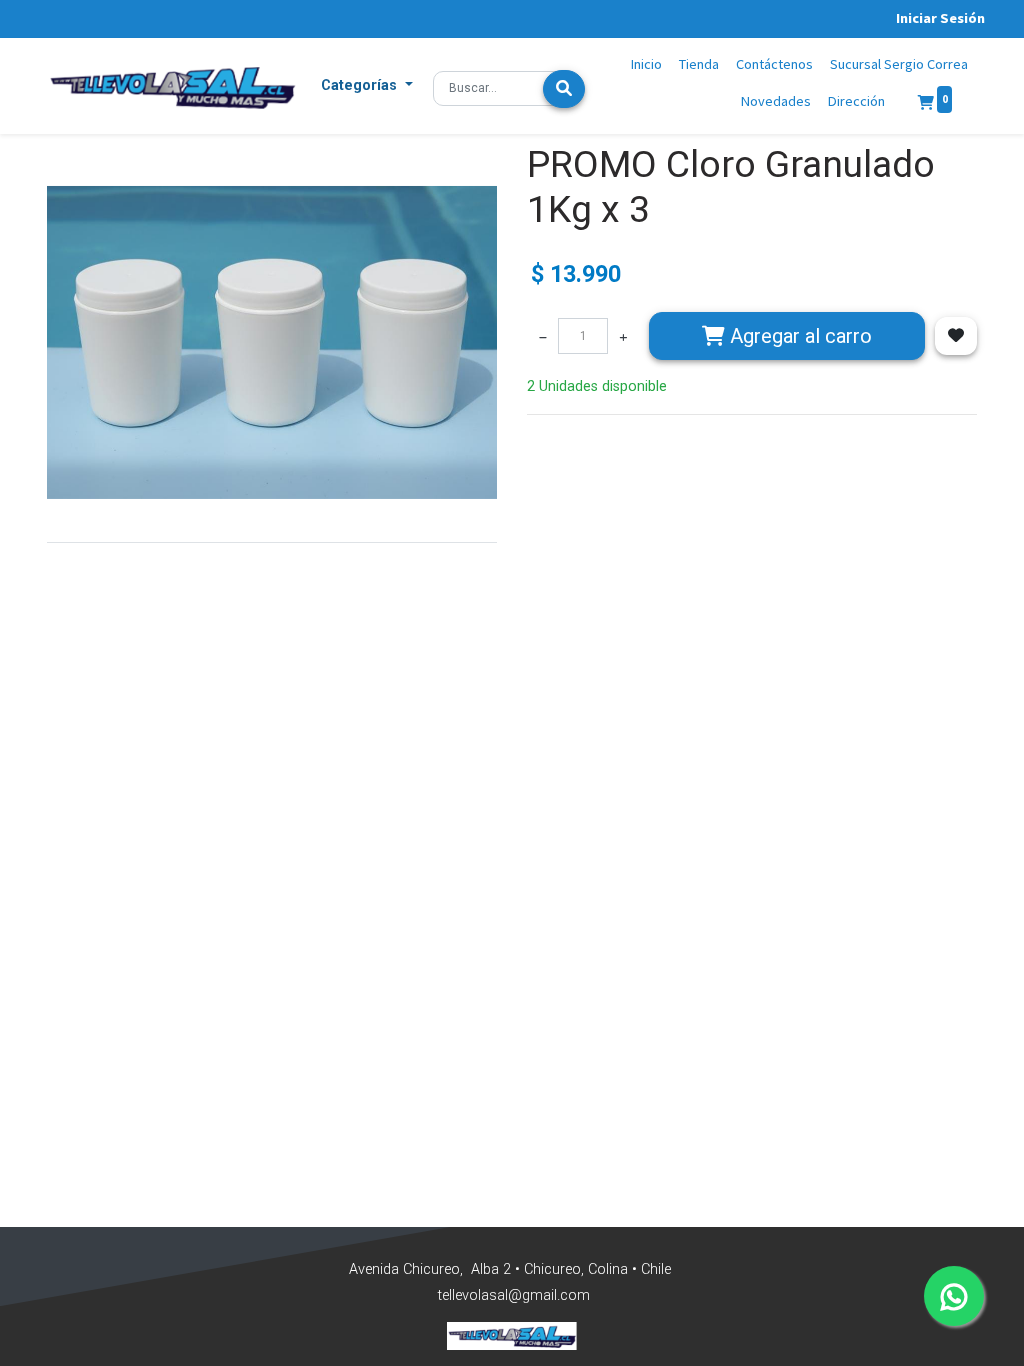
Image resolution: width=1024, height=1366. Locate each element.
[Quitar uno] (543, 336)
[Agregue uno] (623, 336)
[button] (367, 86)
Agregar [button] (798, 336)
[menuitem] (647, 65)
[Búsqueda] (564, 89)
